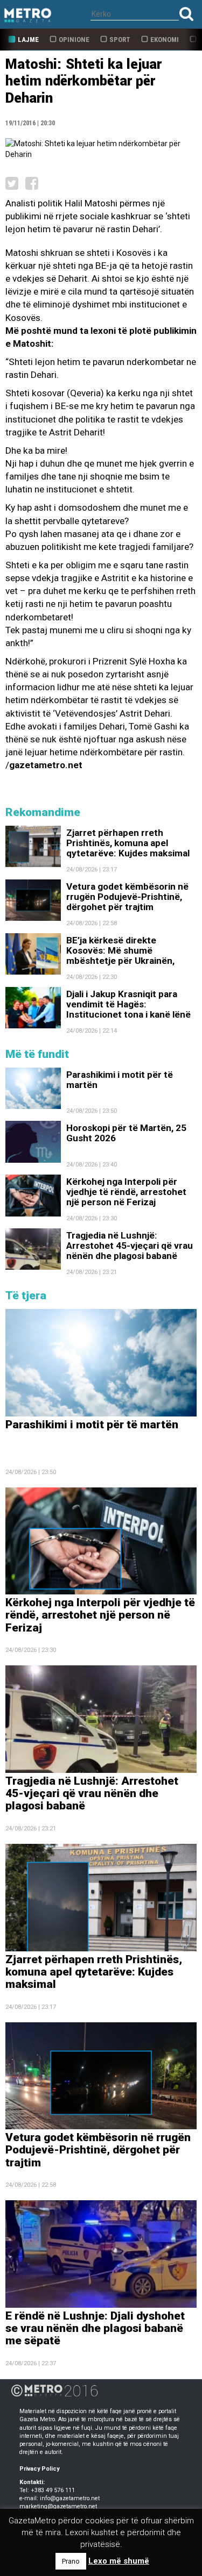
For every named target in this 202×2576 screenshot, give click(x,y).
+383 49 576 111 (53, 2490)
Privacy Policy (39, 2469)
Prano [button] (71, 2561)
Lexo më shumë (119, 2561)
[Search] (186, 14)
